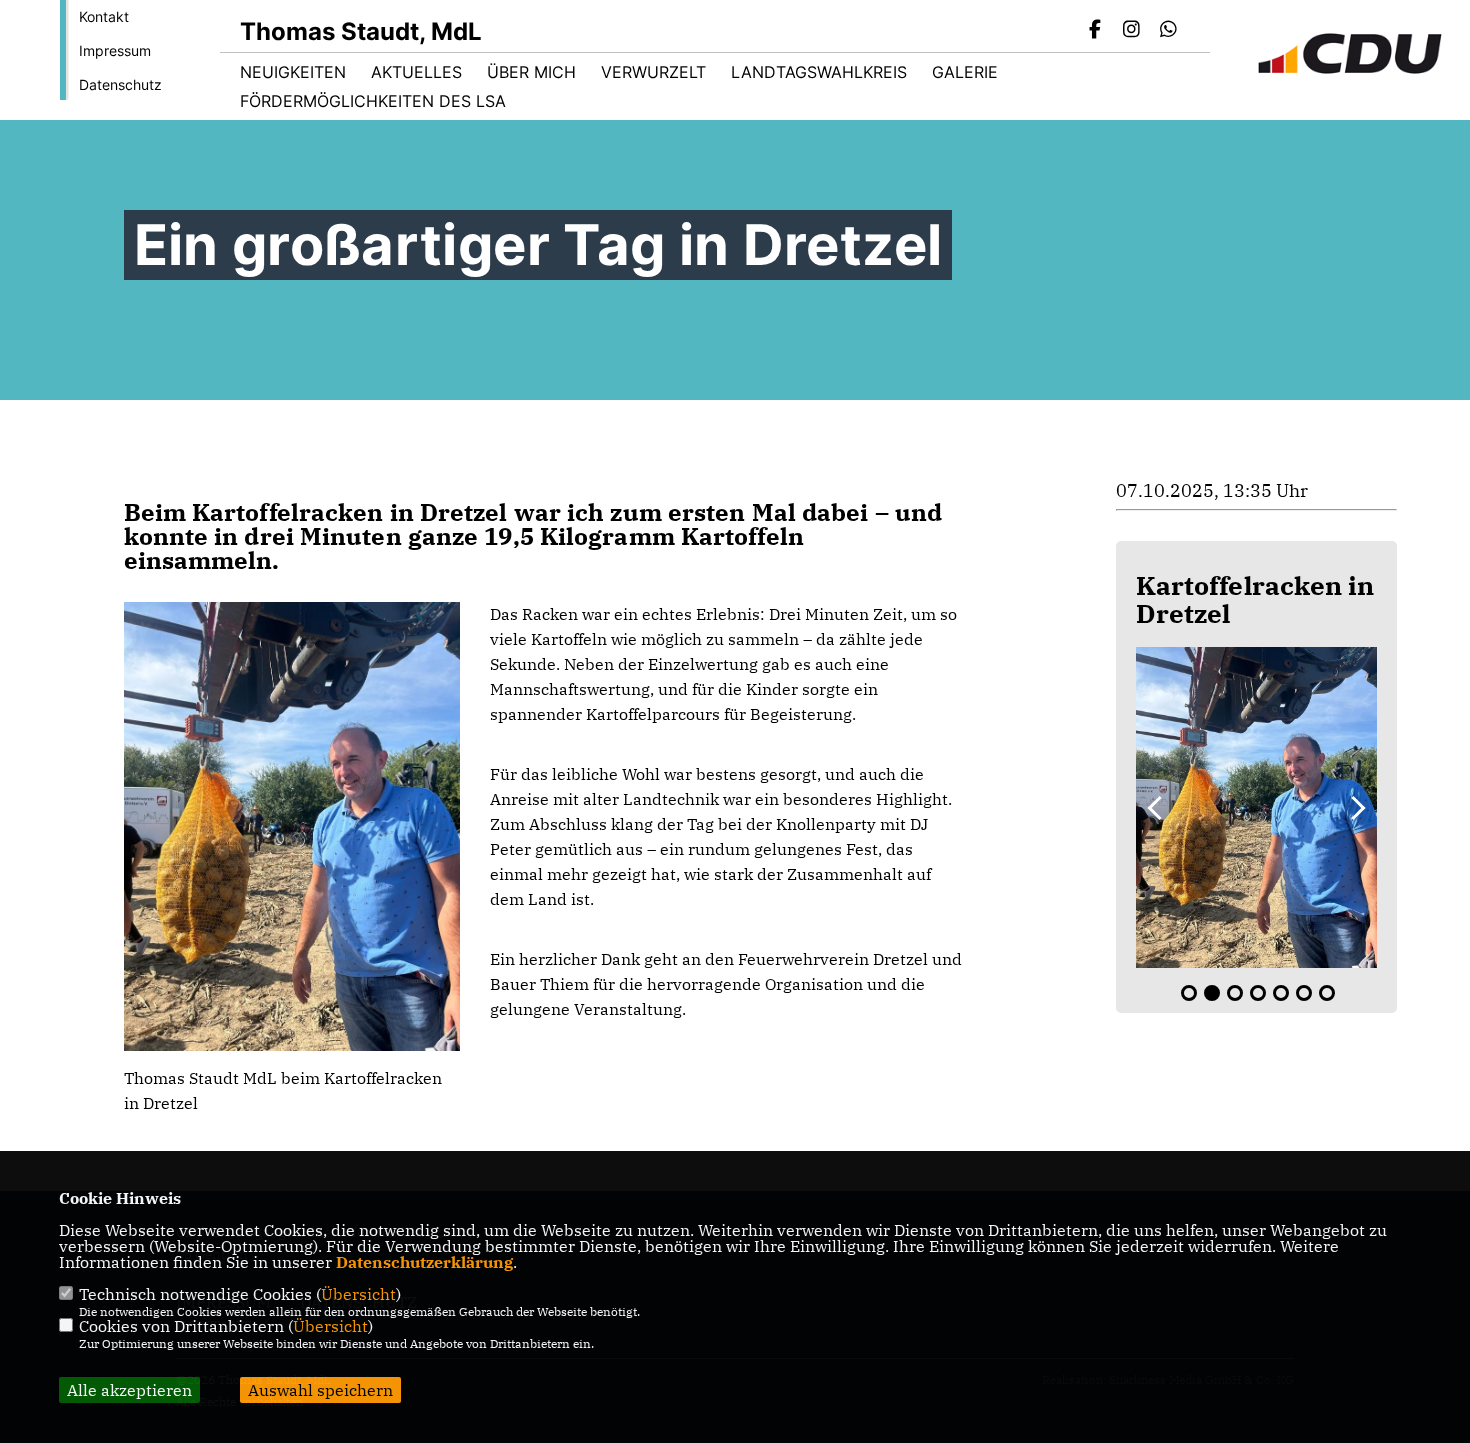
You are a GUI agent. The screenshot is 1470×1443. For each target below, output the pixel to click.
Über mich (531, 72)
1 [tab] (1189, 993)
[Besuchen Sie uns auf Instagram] (1132, 31)
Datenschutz (120, 84)
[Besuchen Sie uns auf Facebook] (1095, 31)
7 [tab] (1327, 993)
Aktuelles (416, 72)
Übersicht (358, 1294)
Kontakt (104, 16)
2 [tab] (1212, 993)
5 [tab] (1281, 993)
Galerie (965, 72)
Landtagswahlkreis (819, 72)
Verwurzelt (653, 72)
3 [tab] (1235, 993)
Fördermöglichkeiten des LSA (373, 101)
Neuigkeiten (293, 72)
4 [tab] (1258, 993)
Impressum (115, 50)
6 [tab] (1304, 993)
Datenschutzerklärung (424, 1262)
